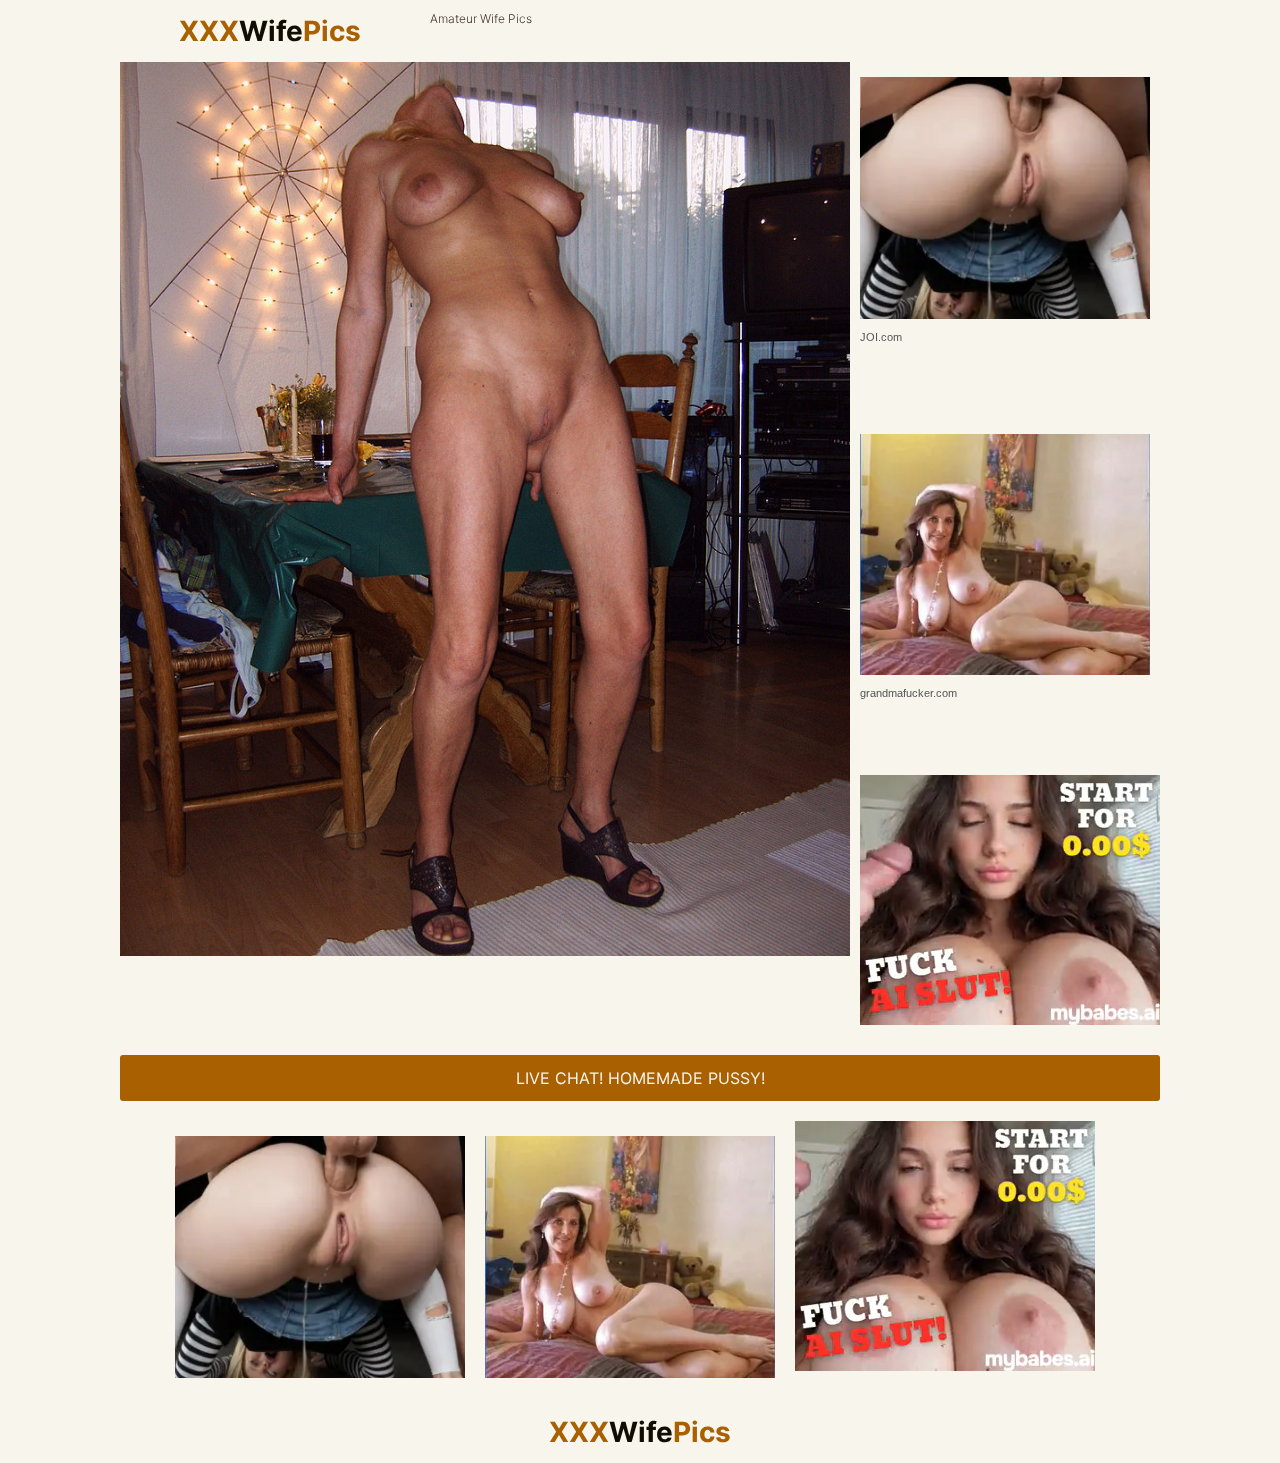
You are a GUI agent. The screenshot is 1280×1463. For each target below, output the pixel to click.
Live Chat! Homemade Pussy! (640, 1078)
